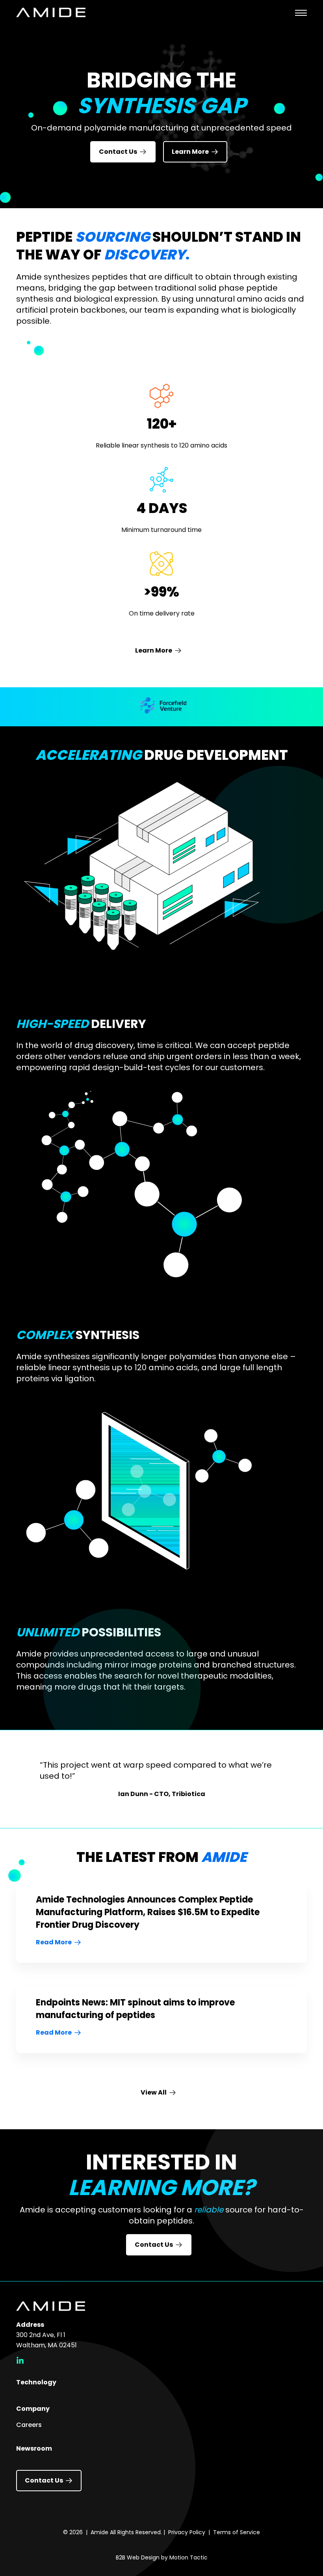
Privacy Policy (187, 2532)
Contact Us (118, 152)
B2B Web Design (138, 2557)
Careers (29, 2425)
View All (154, 2092)
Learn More (190, 152)
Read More (54, 1942)
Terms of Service (237, 2532)
